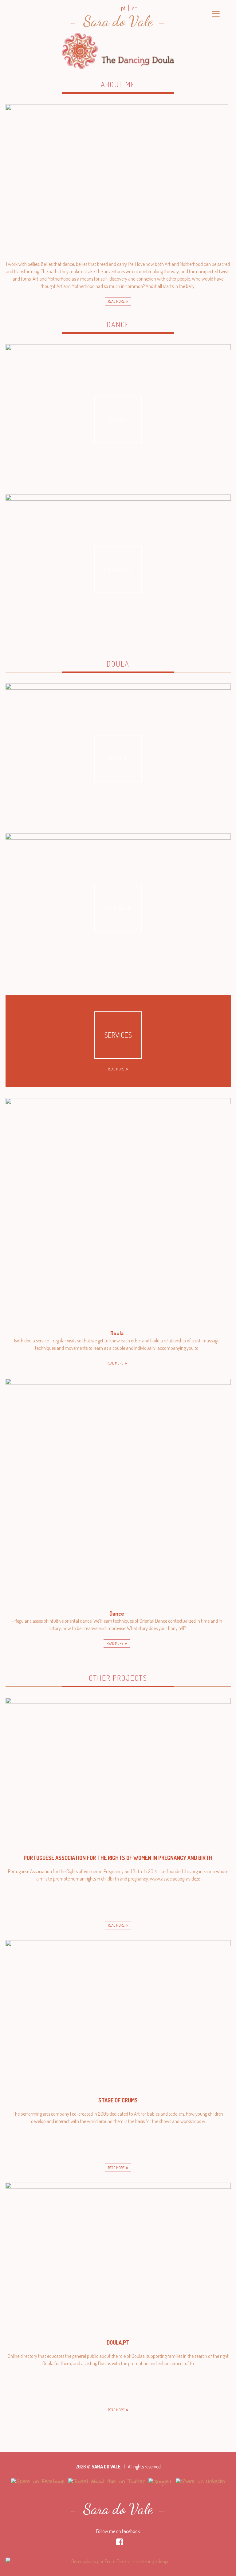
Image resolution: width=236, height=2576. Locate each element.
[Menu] (216, 13)
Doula (118, 664)
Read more (116, 301)
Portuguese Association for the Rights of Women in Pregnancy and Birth (118, 1858)
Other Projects (118, 1678)
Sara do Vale (118, 21)
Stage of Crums (118, 2100)
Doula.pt (118, 2342)
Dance (118, 324)
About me (118, 84)
